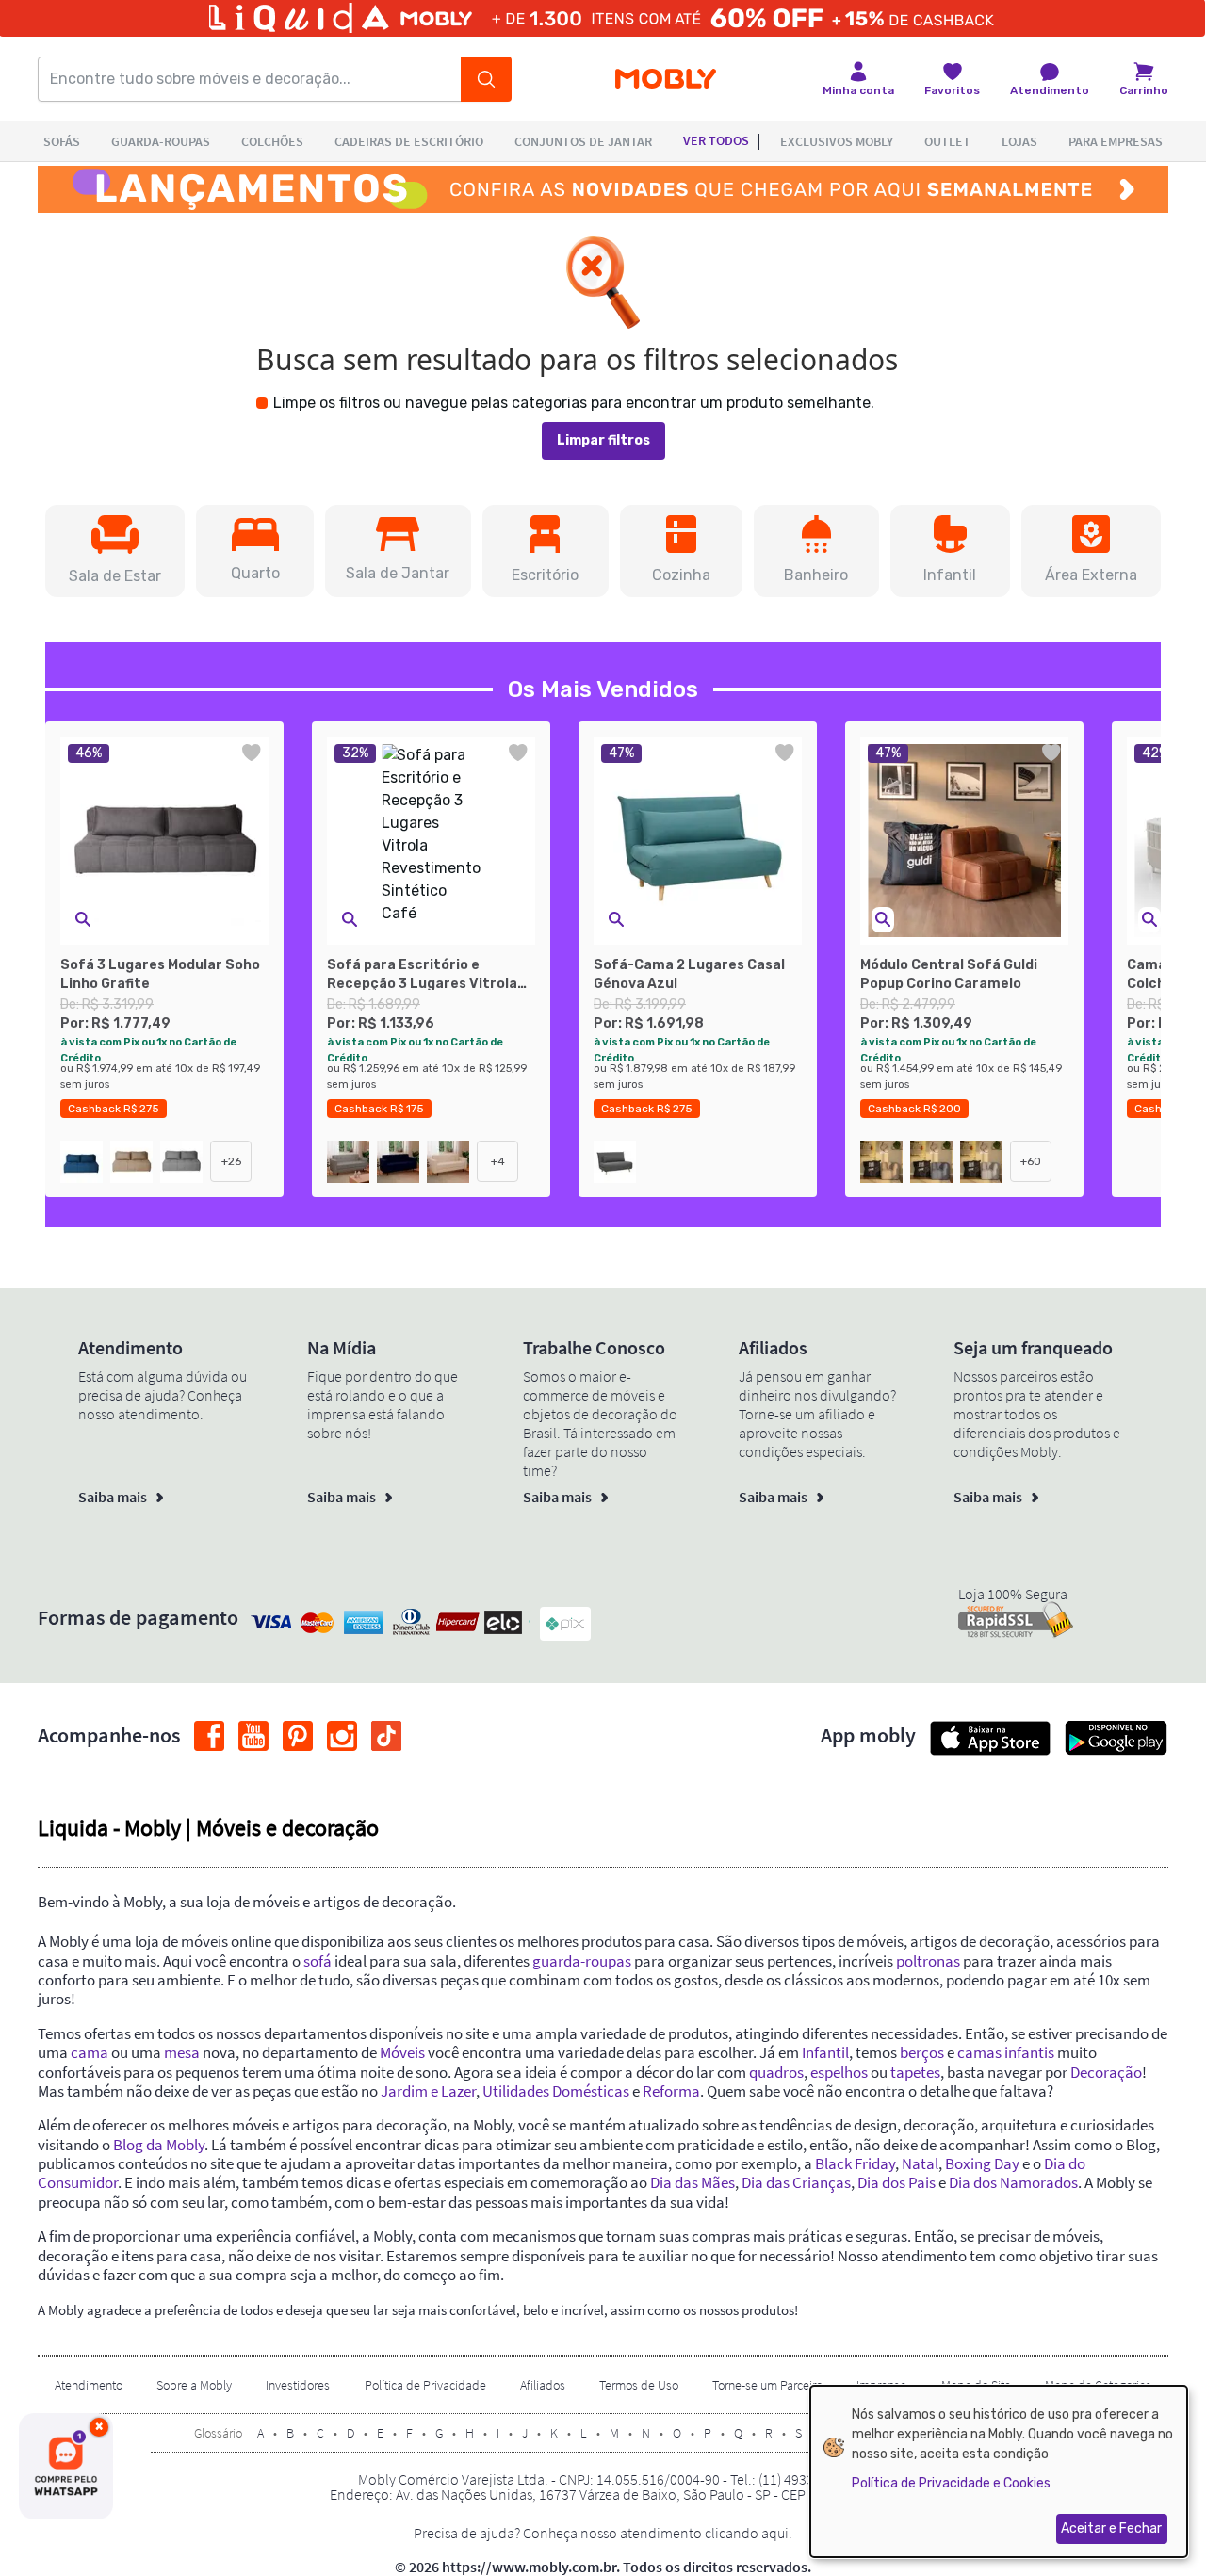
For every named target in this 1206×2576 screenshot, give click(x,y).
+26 (231, 1161)
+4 (498, 1161)
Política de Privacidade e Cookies (951, 2483)
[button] (115, 551)
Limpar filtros (603, 440)
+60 (1031, 1161)
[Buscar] (486, 79)
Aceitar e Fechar (1111, 2528)
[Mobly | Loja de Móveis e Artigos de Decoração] (666, 80)
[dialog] (999, 2471)
